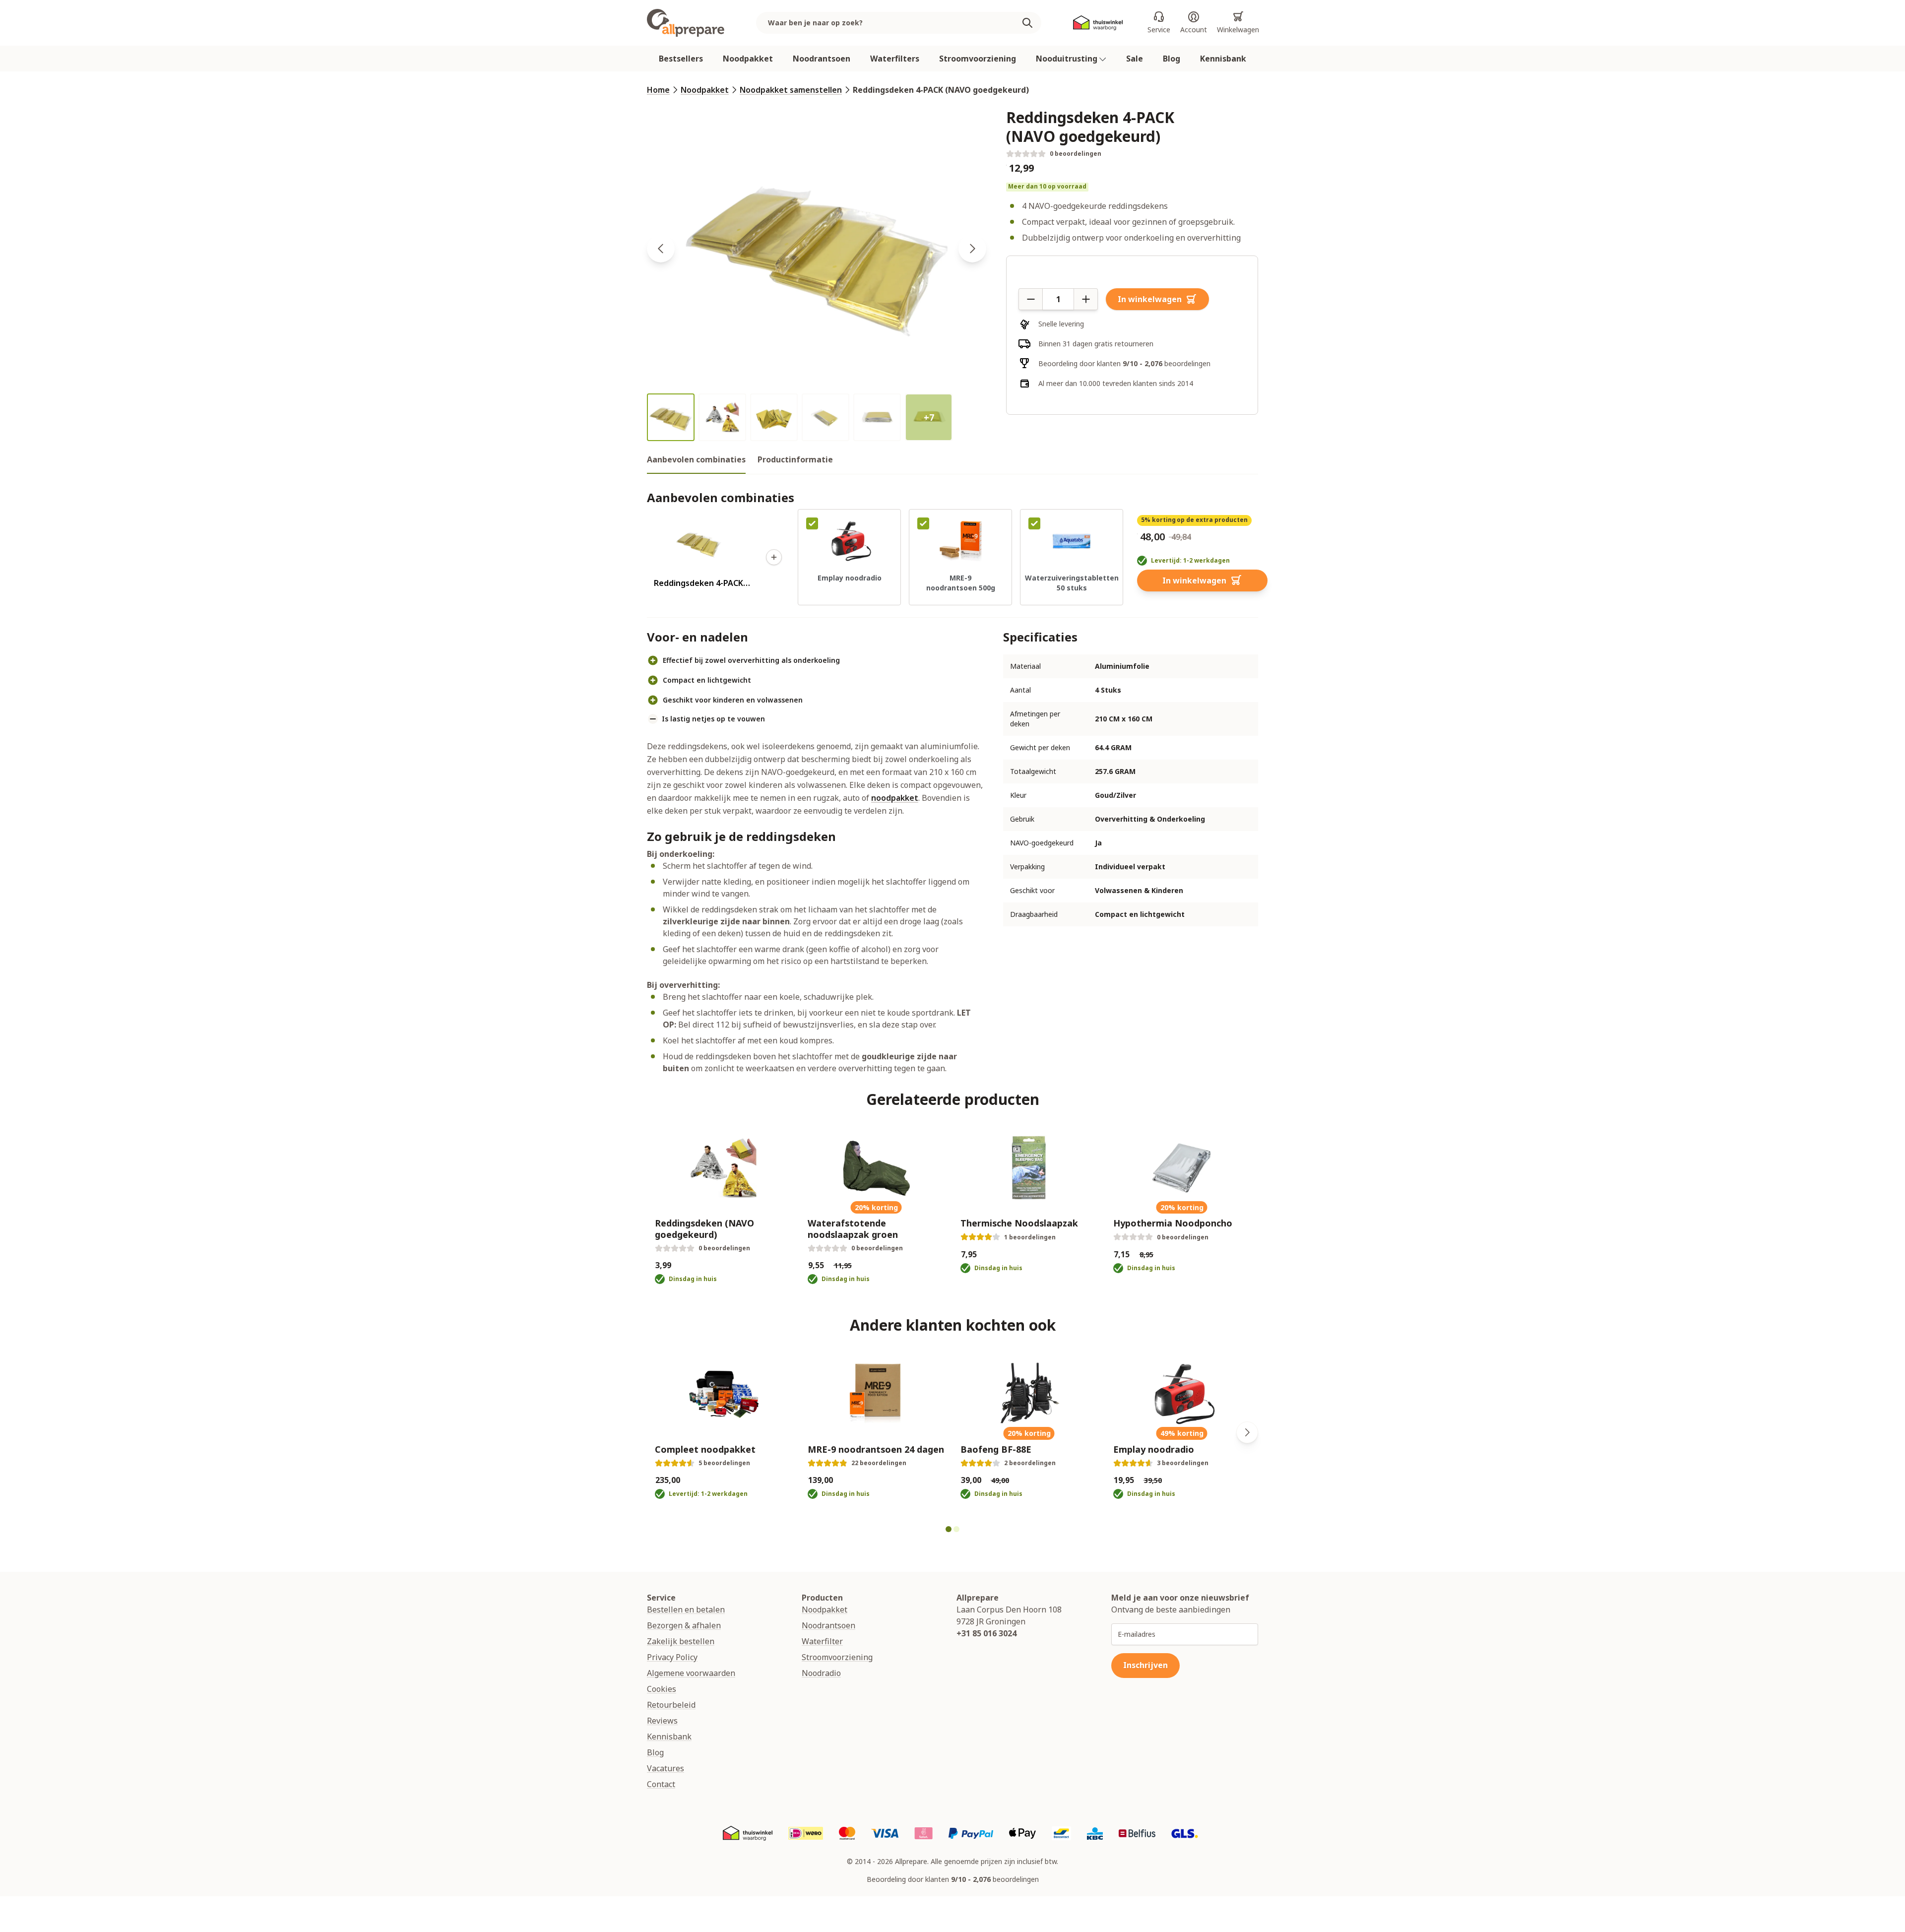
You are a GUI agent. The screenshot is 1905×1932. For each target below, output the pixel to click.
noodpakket (895, 798)
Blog (1172, 59)
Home (658, 90)
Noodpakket (748, 59)
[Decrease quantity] (1030, 299)
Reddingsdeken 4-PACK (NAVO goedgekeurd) (941, 90)
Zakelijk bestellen (681, 1641)
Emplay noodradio (1154, 1449)
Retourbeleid (671, 1705)
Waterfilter (822, 1641)
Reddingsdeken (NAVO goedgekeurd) (704, 1229)
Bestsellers (681, 59)
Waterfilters (895, 59)
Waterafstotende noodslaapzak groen (853, 1229)
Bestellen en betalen (686, 1610)
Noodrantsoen (822, 59)
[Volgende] (1247, 1432)
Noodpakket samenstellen (791, 90)
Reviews (662, 1721)
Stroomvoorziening (978, 59)
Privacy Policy (672, 1657)
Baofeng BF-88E (996, 1449)
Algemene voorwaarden (691, 1673)
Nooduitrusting (1068, 59)
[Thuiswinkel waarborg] (1098, 23)
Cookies (662, 1689)
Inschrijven (1145, 1665)
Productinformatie (795, 459)
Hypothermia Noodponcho (1173, 1223)
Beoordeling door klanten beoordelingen (1124, 363)
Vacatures (666, 1768)
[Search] (1031, 23)
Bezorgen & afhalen (684, 1625)
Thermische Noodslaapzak (1019, 1223)
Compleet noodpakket (705, 1449)
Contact (661, 1784)
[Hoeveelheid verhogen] (1086, 299)
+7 (929, 417)
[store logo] (686, 23)
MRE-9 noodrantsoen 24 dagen (876, 1449)
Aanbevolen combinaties (696, 459)
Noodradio (821, 1673)
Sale (1135, 59)
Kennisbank (1223, 59)
